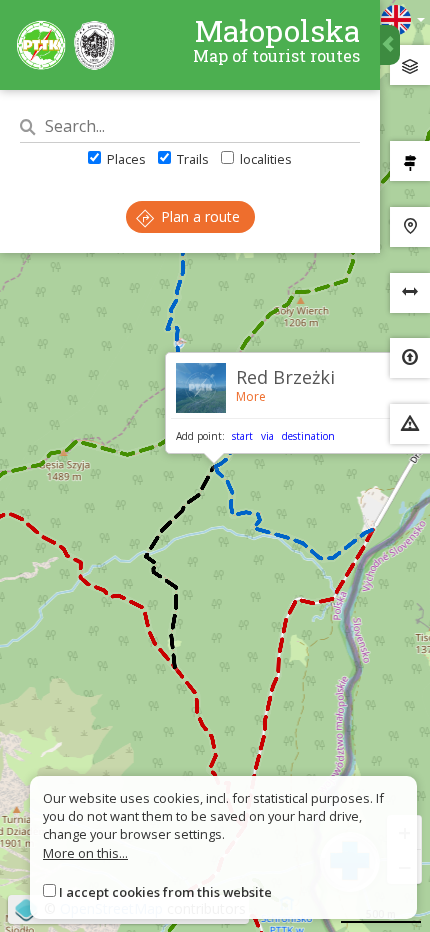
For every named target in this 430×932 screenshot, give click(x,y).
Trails (191, 159)
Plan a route (198, 216)
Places (125, 159)
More (251, 396)
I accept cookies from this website (165, 892)
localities (264, 159)
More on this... (85, 853)
